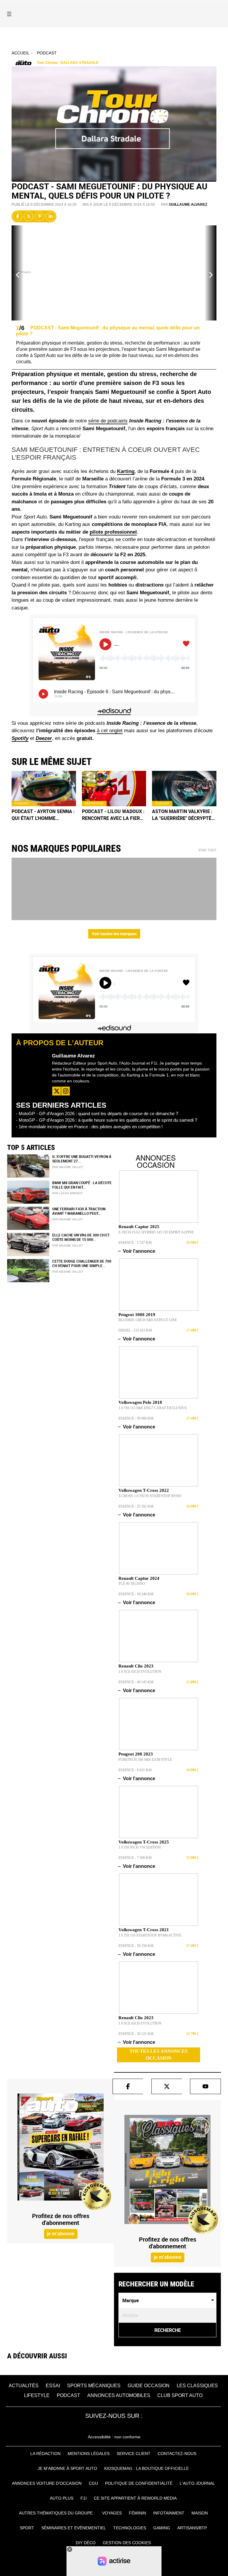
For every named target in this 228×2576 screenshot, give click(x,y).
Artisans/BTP (192, 2528)
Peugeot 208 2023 (136, 1754)
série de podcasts (108, 421)
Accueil (20, 53)
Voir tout (207, 850)
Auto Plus (62, 2498)
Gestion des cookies (127, 2543)
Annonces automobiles (119, 2395)
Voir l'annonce (137, 1251)
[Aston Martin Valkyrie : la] (184, 788)
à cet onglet (110, 731)
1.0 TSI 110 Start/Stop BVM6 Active (150, 1935)
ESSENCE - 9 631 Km (135, 1770)
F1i (84, 2498)
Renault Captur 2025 (139, 1227)
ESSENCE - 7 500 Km (135, 1858)
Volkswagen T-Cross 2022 (144, 1490)
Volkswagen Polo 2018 (140, 1402)
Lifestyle (37, 2395)
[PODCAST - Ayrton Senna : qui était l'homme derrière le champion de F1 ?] (44, 788)
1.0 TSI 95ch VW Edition (140, 1847)
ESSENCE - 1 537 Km (135, 1243)
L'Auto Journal (197, 2483)
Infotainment (169, 2513)
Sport (27, 2528)
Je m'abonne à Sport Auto (67, 2468)
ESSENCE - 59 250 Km (136, 1946)
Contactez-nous (177, 2454)
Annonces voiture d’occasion (47, 2483)
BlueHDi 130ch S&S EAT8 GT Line (148, 1320)
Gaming (162, 2528)
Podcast (47, 53)
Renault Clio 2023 (136, 1666)
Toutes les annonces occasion (159, 2055)
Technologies (130, 2528)
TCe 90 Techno (132, 1584)
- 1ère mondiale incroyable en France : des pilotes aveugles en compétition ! (89, 1127)
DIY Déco (86, 2543)
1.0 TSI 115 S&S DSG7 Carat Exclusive (153, 1408)
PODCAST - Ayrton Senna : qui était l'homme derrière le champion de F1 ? (43, 815)
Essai (53, 2386)
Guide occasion (149, 2386)
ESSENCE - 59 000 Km (136, 1418)
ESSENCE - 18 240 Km (136, 1594)
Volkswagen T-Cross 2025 (144, 1842)
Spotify (20, 738)
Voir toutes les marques (114, 934)
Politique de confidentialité (139, 2483)
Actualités (24, 2386)
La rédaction (45, 2454)
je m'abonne (61, 2234)
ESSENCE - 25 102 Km (136, 1506)
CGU (93, 2483)
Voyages (112, 2513)
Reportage (94, 803)
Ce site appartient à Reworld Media (135, 2498)
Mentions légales (89, 2454)
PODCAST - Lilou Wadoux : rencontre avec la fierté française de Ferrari (114, 815)
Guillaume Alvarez (188, 205)
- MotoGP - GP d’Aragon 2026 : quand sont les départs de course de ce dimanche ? (97, 1113)
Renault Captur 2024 (139, 1578)
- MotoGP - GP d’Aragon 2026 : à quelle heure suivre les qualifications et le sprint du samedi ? (107, 1120)
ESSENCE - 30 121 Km (136, 2034)
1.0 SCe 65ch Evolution (140, 1672)
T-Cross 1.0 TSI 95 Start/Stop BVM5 (150, 1496)
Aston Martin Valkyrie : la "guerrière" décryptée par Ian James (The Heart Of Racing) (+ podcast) (184, 815)
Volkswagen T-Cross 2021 (144, 1930)
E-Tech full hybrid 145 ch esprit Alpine (156, 1232)
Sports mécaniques (94, 2386)
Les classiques (197, 2386)
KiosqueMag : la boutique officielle (147, 2468)
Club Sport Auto (180, 2395)
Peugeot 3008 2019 (137, 1315)
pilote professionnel (113, 532)
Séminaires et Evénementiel (74, 2528)
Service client (134, 2454)
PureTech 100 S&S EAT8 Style (145, 1760)
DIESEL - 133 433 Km (135, 1330)
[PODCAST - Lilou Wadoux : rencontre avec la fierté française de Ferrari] (114, 788)
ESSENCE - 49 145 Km (136, 1682)
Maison (200, 2513)
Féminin (137, 2513)
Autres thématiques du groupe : (57, 2513)
